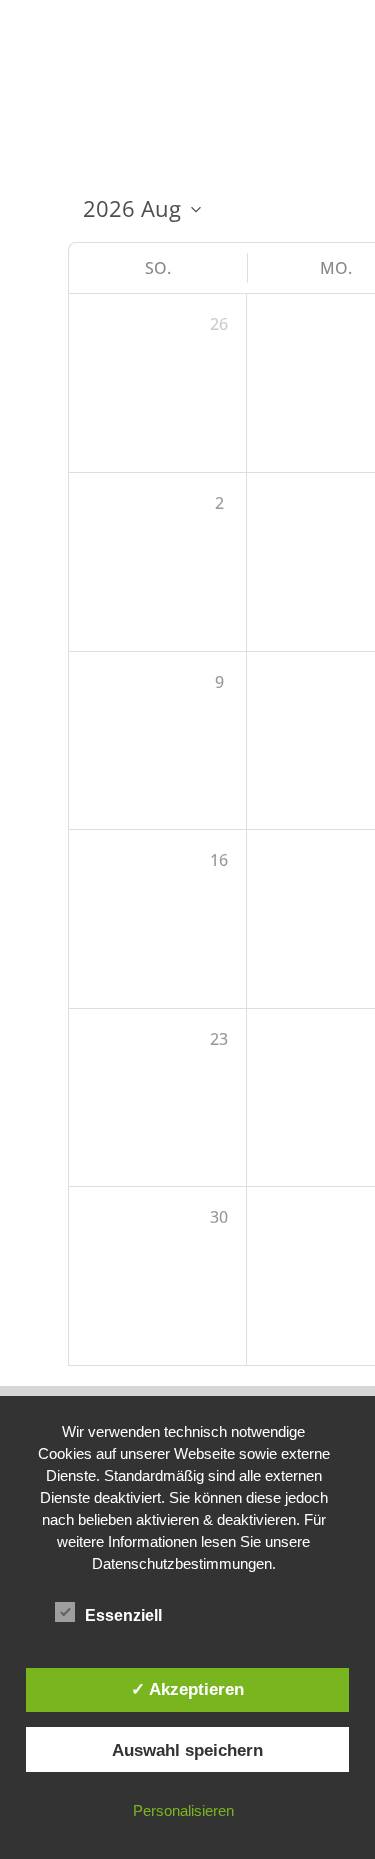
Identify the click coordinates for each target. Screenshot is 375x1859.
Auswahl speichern (187, 1750)
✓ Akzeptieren (187, 1689)
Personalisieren (183, 1810)
